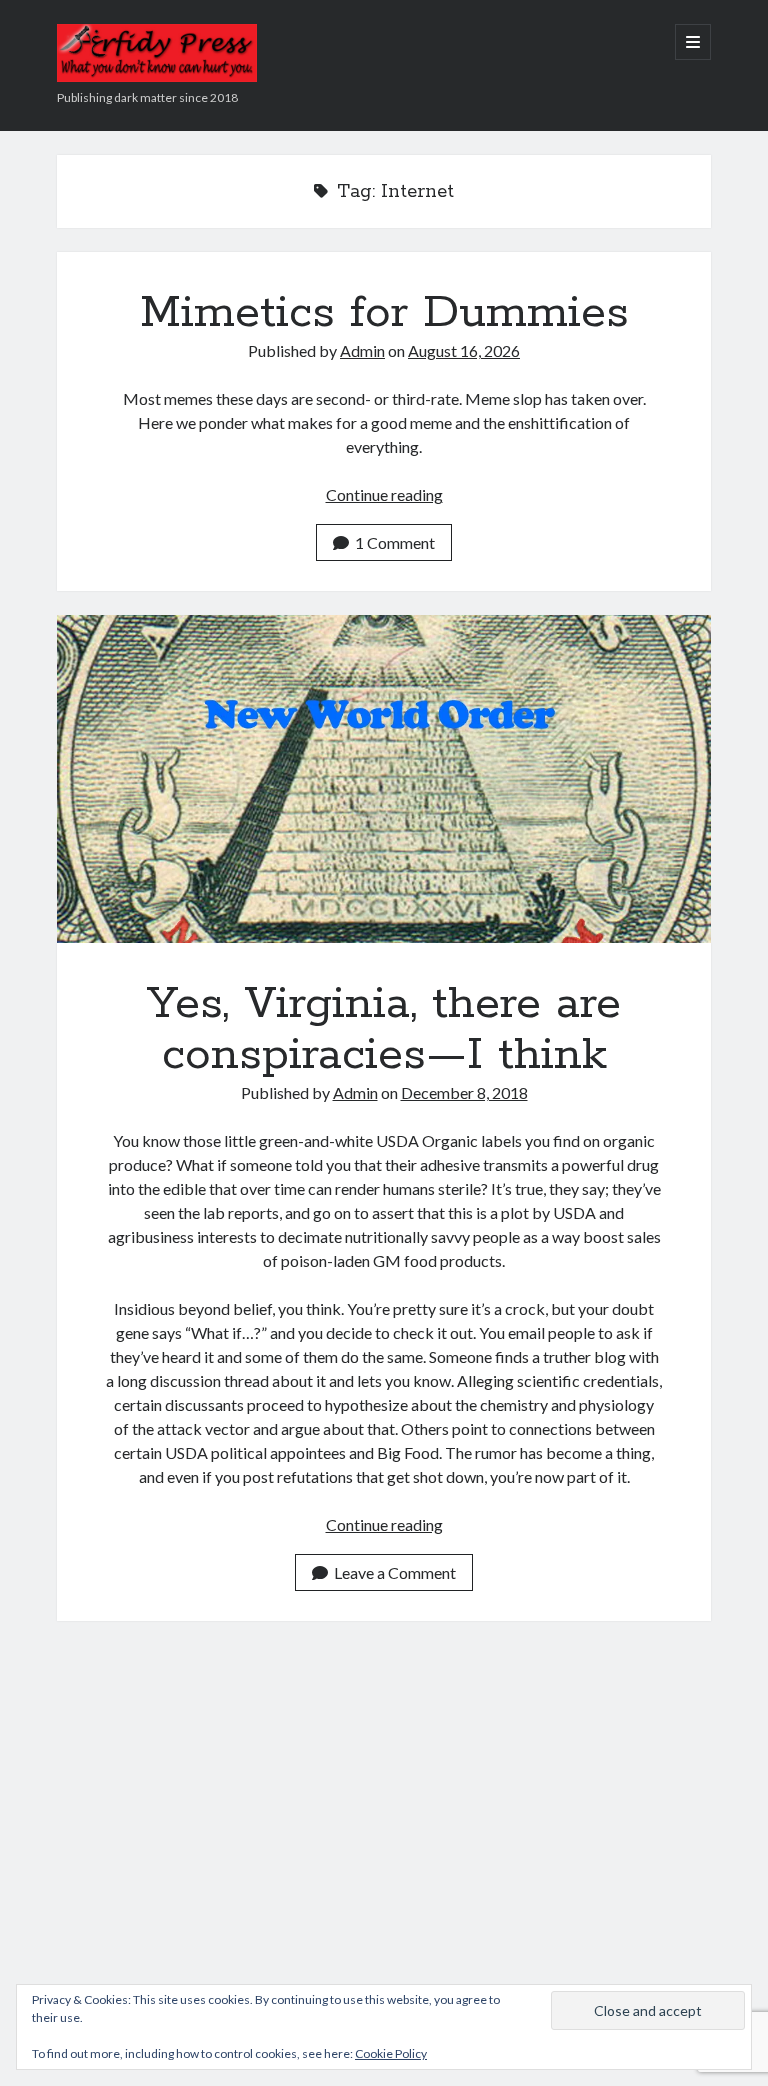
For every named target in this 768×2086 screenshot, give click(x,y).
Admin (362, 350)
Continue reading (384, 494)
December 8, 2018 (464, 1092)
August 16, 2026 (464, 350)
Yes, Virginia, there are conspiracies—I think (384, 778)
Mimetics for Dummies (384, 313)
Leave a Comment (395, 1572)
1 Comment (395, 542)
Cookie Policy (391, 2053)
